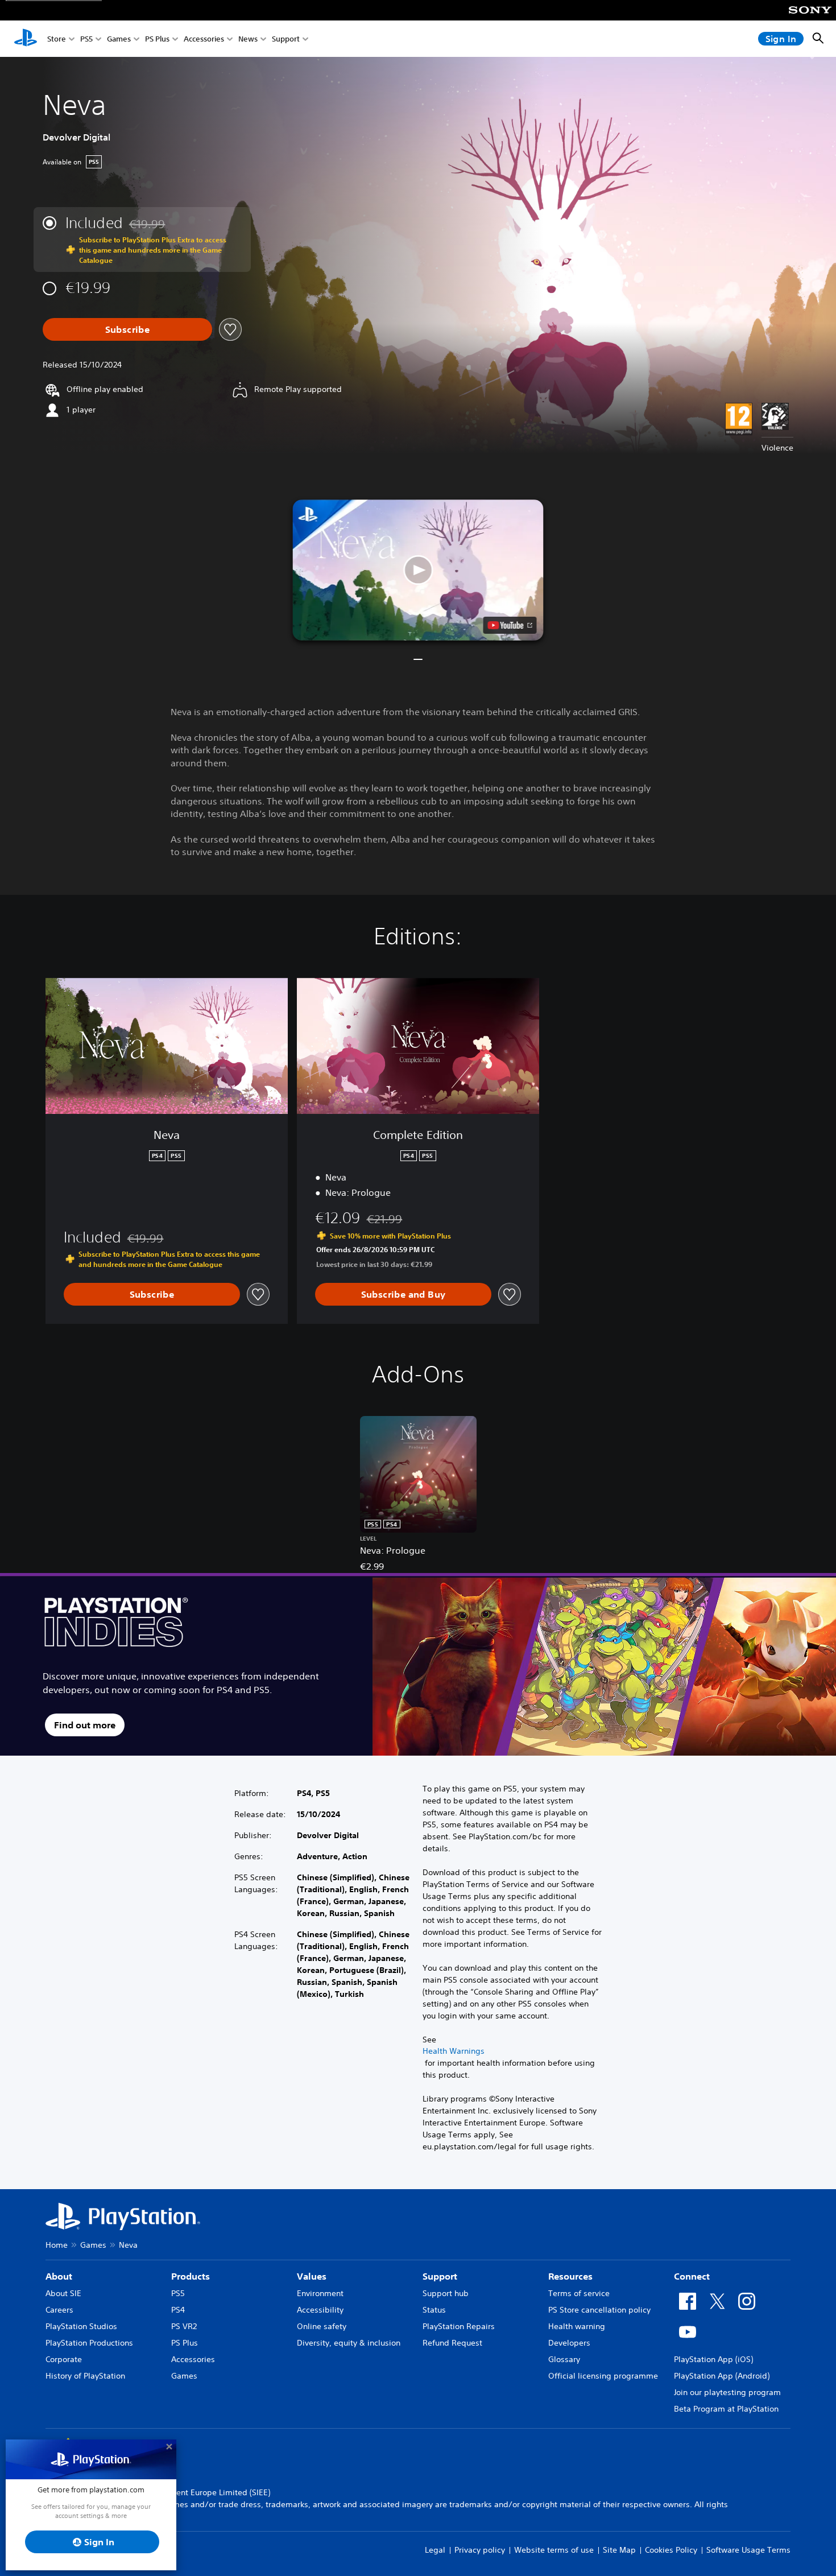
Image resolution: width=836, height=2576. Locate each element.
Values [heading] (312, 2276)
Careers (59, 2310)
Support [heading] (440, 2276)
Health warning (577, 2326)
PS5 (86, 39)
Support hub (446, 2293)
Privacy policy (480, 2550)
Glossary (564, 2359)
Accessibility (320, 2310)
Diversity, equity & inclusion (349, 2343)
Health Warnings (454, 2051)
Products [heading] (191, 2276)
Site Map (619, 2550)
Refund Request (452, 2343)
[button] (418, 570)
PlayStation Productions (89, 2343)
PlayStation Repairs (459, 2326)
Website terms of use (554, 2550)
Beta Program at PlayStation (726, 2409)
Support (286, 39)
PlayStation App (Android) (722, 2376)
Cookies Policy (671, 2550)
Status (434, 2310)
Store (57, 39)
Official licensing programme (603, 2376)
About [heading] (59, 2276)
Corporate (64, 2359)
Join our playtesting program (727, 2392)
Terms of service (579, 2293)
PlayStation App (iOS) (713, 2359)
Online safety (322, 2326)
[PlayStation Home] (26, 39)
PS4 (178, 2310)
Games (119, 39)
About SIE (63, 2293)
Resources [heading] (570, 2276)
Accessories (204, 39)
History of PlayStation (85, 2376)
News (248, 39)
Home (57, 2245)
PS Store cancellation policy (599, 2310)
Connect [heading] (692, 2276)
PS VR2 (184, 2326)
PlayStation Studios (81, 2326)
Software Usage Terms (748, 2550)
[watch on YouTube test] (510, 625)
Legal (435, 2550)
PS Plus (157, 39)
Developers (569, 2343)
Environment (320, 2293)
